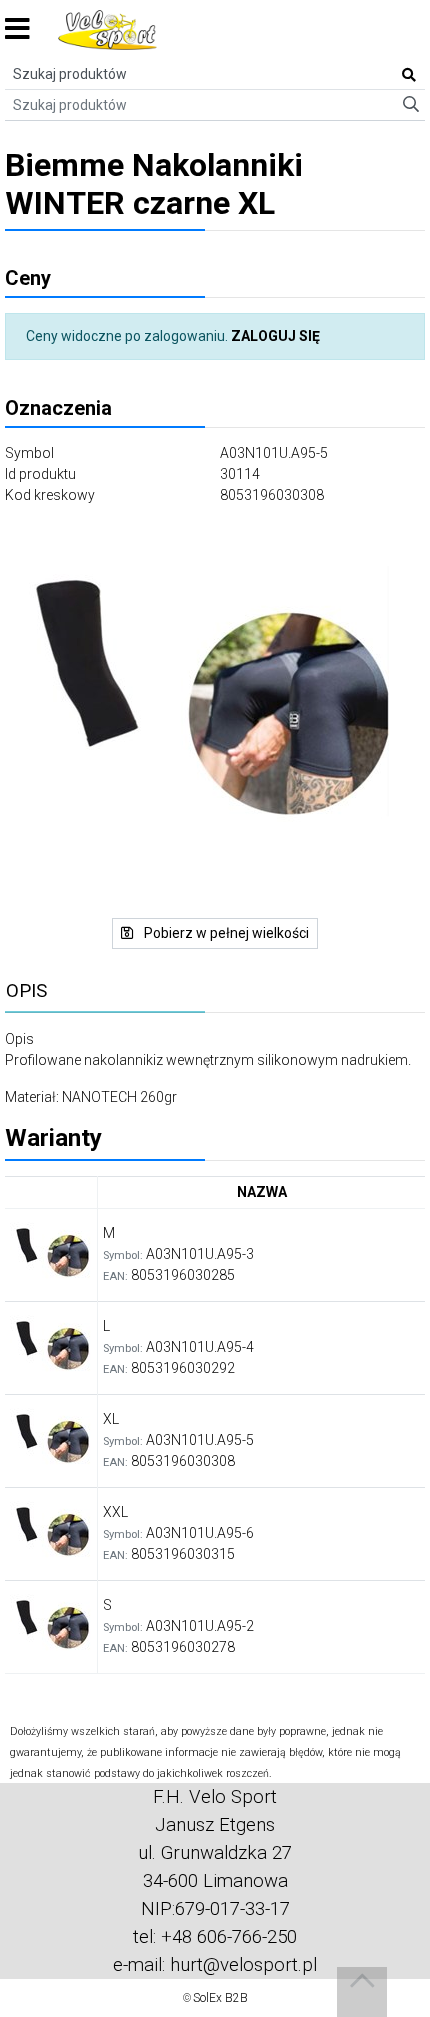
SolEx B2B (220, 1998)
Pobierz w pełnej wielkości (225, 933)
